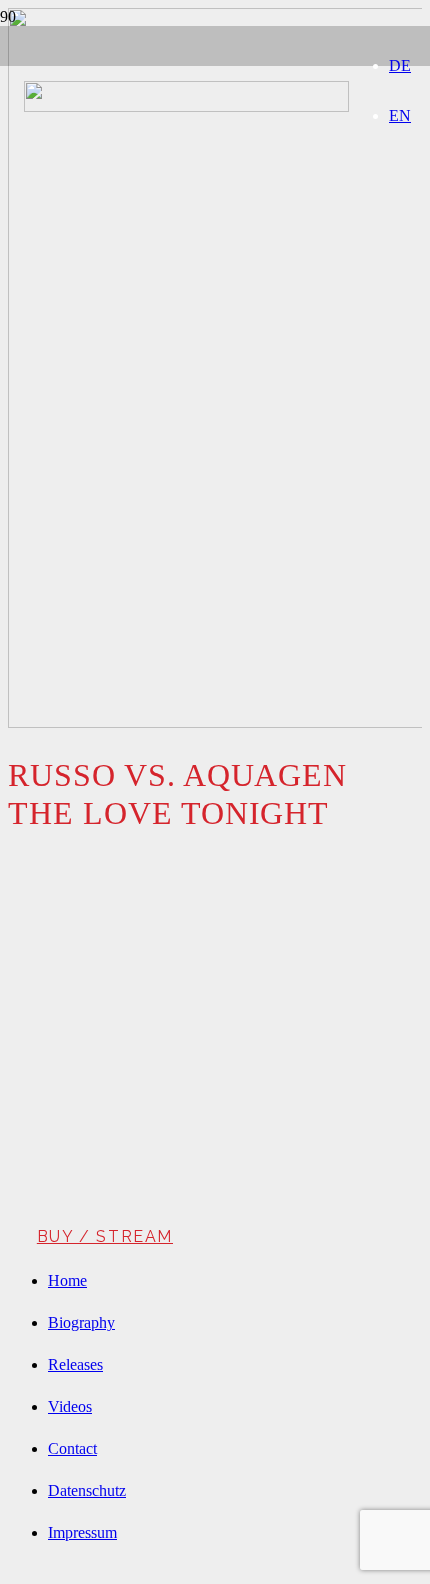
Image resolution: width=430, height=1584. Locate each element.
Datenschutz (87, 1490)
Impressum (82, 1532)
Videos (70, 1406)
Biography (81, 1322)
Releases (75, 1364)
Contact (72, 1448)
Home (67, 1280)
